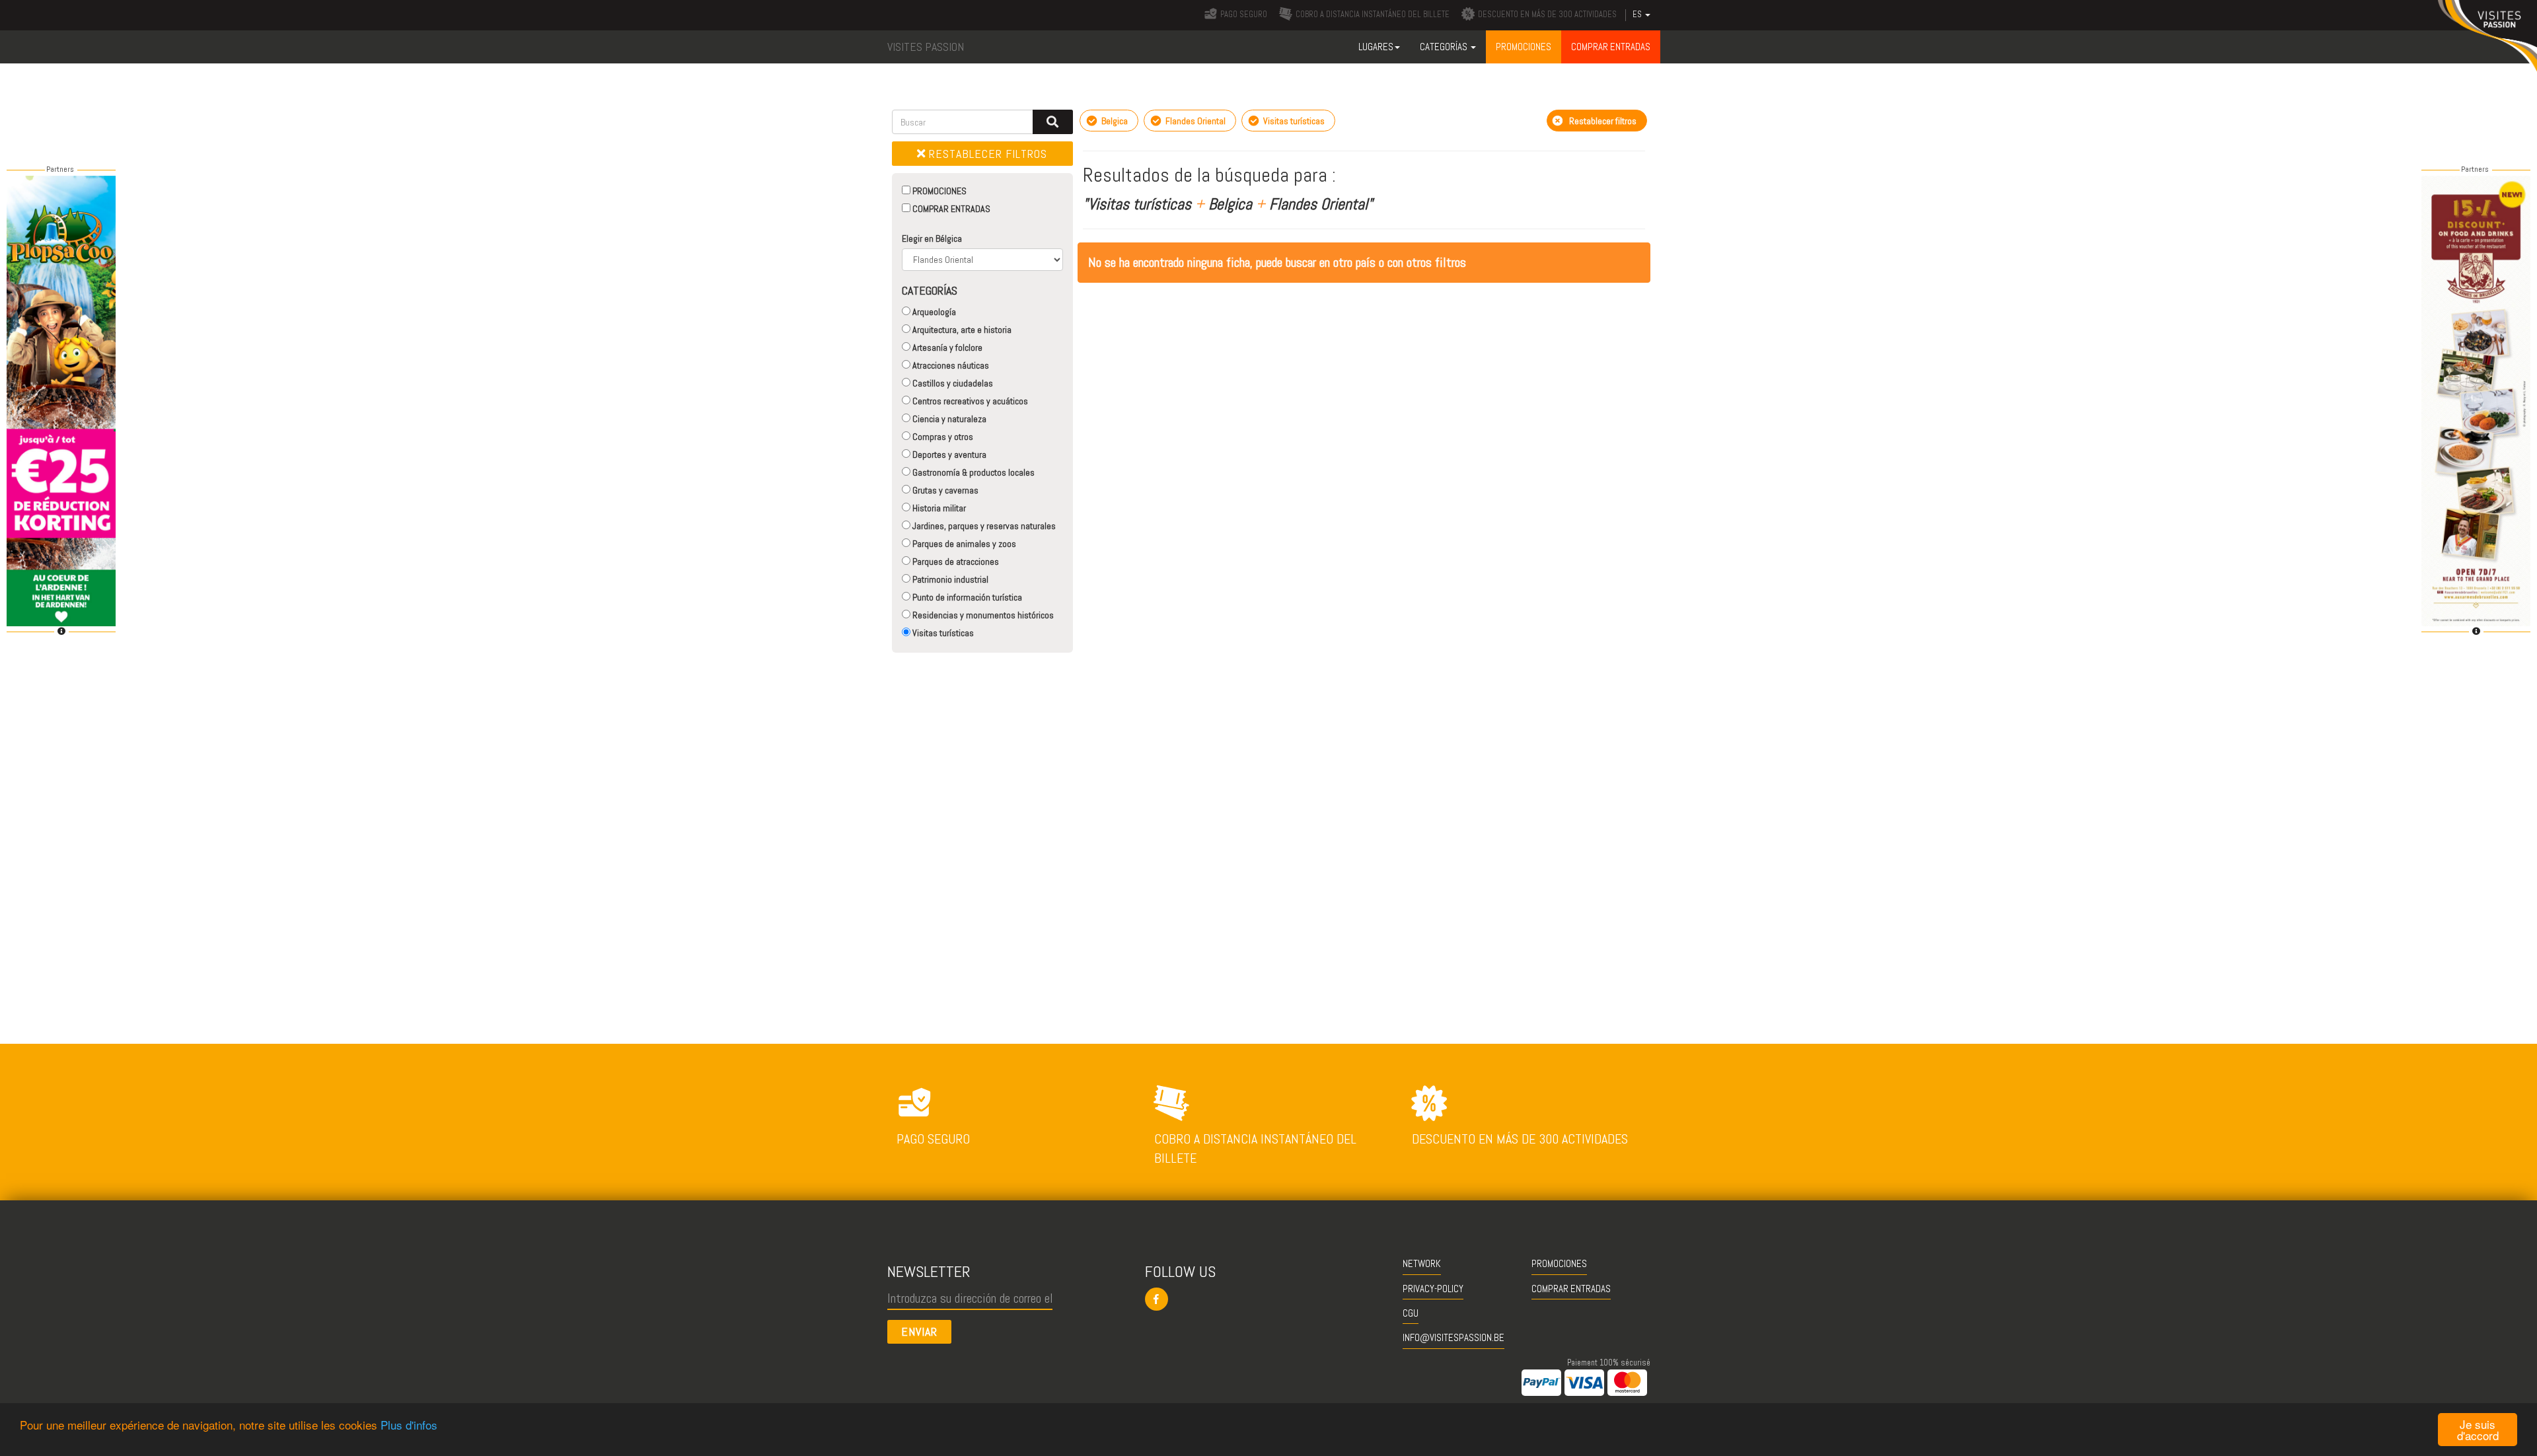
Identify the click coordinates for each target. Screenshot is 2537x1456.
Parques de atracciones (955, 562)
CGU (1411, 1313)
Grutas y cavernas (944, 490)
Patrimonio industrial (949, 579)
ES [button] (1638, 15)
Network (1422, 1263)
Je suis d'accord (2478, 1430)
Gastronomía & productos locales (973, 472)
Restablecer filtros (986, 154)
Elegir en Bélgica (932, 238)
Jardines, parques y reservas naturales (983, 526)
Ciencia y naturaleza (948, 419)
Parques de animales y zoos (963, 544)
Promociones (1559, 1263)
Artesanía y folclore (946, 347)
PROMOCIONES (938, 191)
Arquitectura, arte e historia (961, 330)
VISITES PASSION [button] (926, 47)
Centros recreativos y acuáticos (969, 401)
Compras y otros (942, 437)
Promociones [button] (1524, 47)
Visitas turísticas (942, 633)
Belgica (1114, 121)
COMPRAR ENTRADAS (950, 209)
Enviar (919, 1331)
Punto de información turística (966, 597)
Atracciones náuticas (950, 365)
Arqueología (933, 312)
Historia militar (938, 508)
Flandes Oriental (1195, 121)
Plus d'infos (409, 1425)
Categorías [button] (1445, 47)
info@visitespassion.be (1453, 1337)
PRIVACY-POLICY (1433, 1289)
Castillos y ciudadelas (952, 383)
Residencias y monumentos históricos (982, 615)
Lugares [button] (1376, 47)
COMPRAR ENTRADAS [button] (1611, 47)
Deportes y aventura (948, 455)
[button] (1269, 1299)
